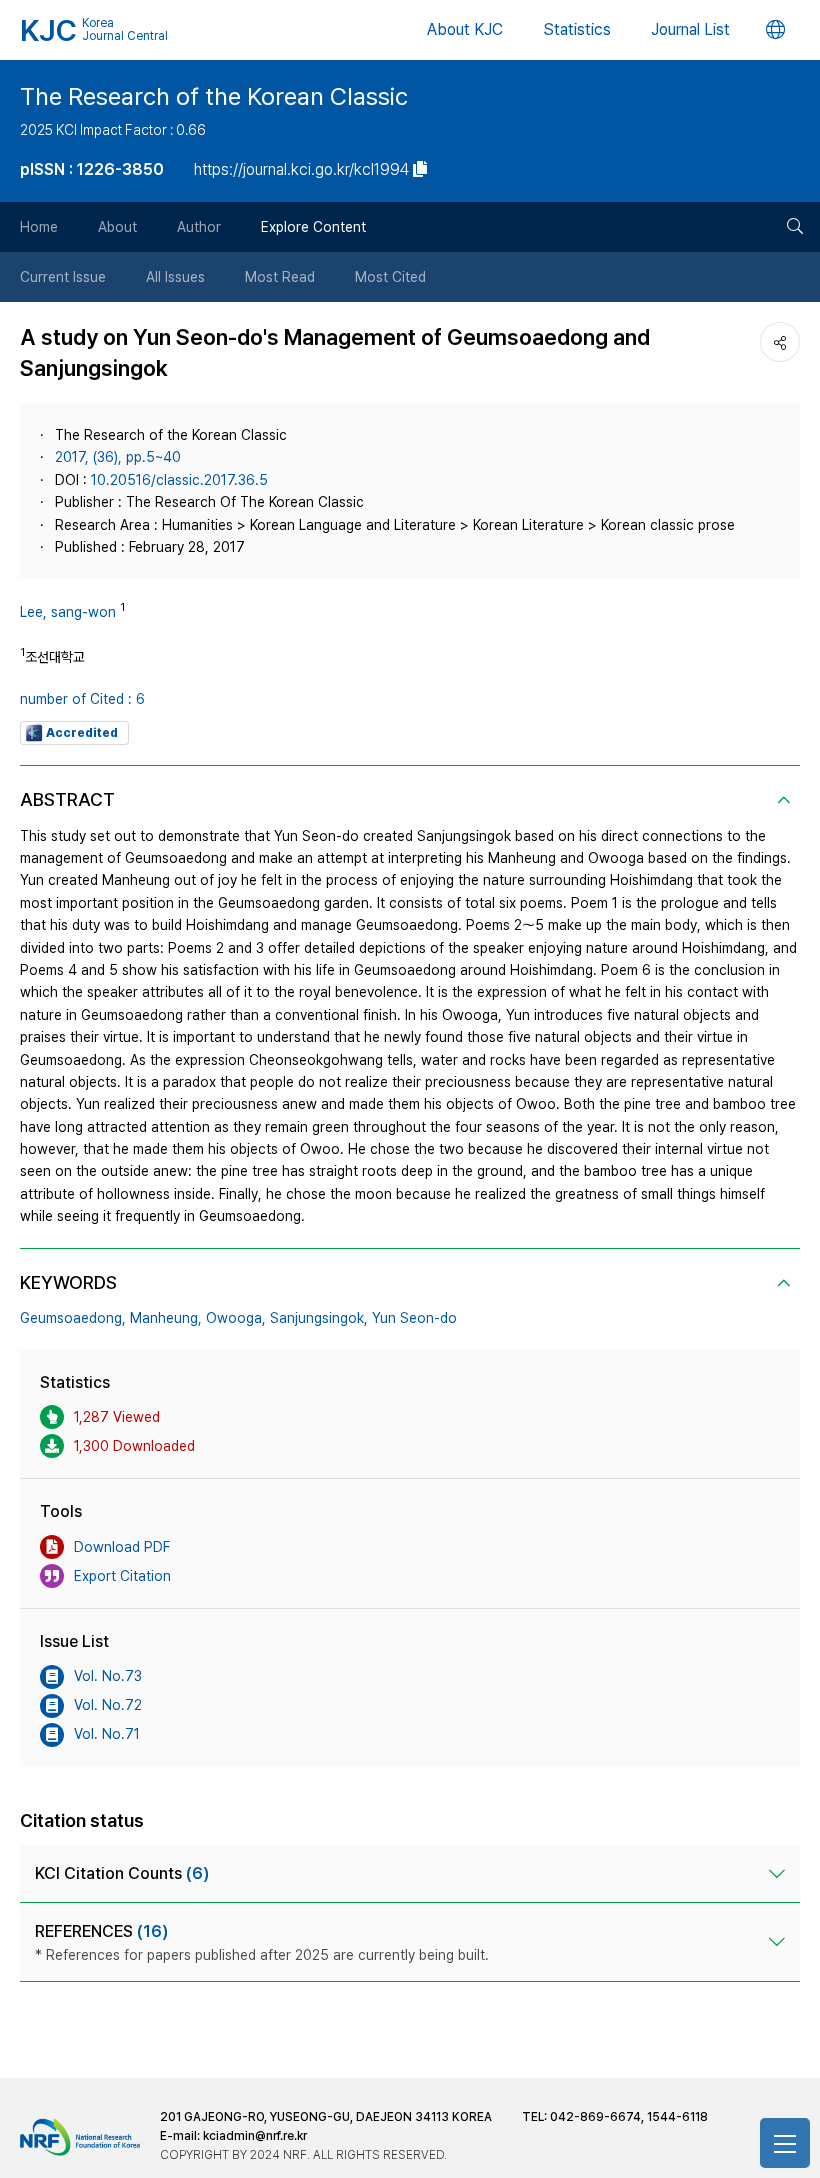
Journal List (690, 29)
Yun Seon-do (414, 1318)
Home (39, 227)
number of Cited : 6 (82, 699)
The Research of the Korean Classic (214, 96)
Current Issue (63, 277)
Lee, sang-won (68, 612)
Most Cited (390, 277)
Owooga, (236, 1318)
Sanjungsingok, (319, 1318)
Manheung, (166, 1318)
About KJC (465, 29)
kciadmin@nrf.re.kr (255, 2136)
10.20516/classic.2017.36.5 (179, 480)
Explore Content (313, 227)
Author (199, 227)
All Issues (175, 277)
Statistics (577, 29)
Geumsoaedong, (73, 1318)
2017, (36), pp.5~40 (118, 457)
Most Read (280, 277)
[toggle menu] (785, 2143)
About (117, 227)
